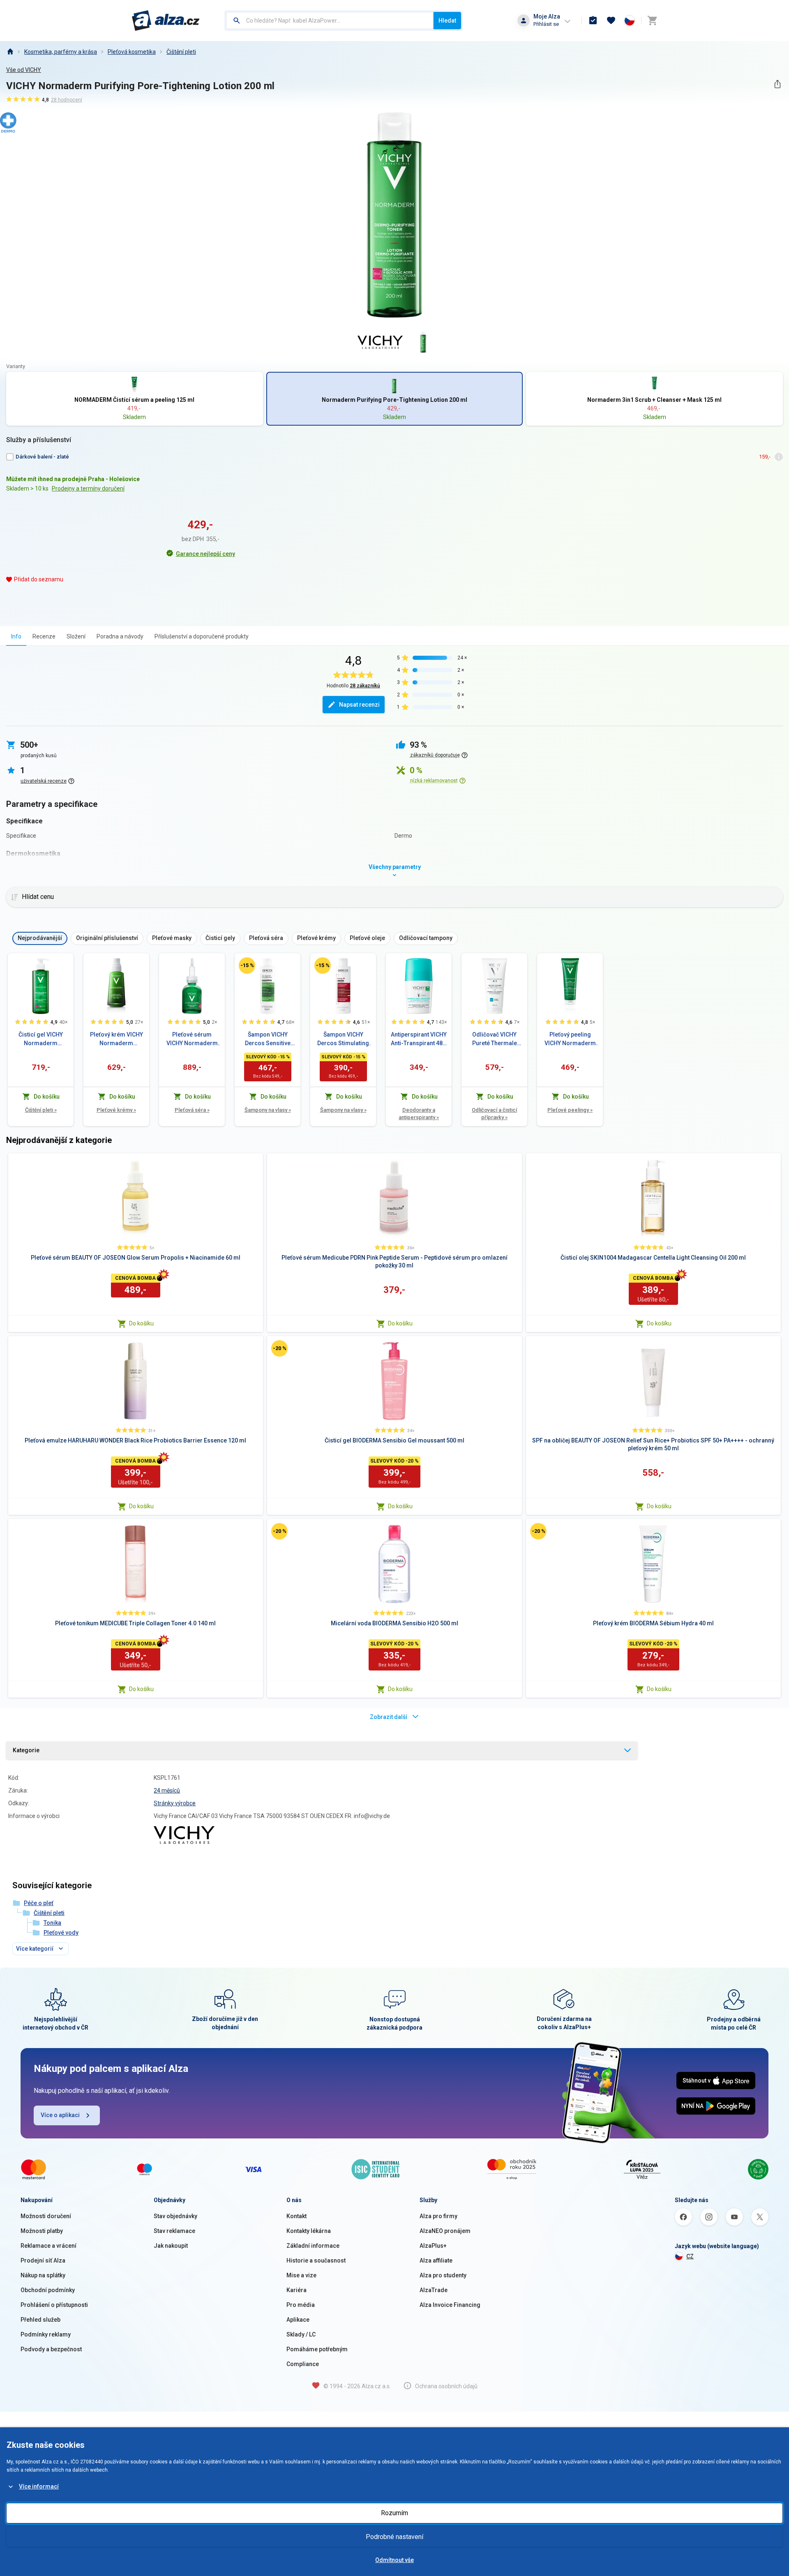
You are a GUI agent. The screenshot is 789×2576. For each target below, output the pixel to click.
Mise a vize (301, 2275)
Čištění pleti (181, 52)
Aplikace (298, 2320)
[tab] (16, 636)
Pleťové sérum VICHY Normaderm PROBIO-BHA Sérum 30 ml (192, 1039)
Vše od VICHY (24, 70)
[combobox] (330, 21)
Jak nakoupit (171, 2246)
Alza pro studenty (443, 2275)
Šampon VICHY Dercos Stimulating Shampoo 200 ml (343, 1039)
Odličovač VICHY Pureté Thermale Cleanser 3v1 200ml (495, 1039)
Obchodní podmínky (48, 2290)
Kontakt (296, 2216)
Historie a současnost (316, 2260)
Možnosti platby (42, 2231)
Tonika (52, 1923)
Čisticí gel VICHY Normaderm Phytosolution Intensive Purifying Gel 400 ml (41, 1039)
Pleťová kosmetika (132, 52)
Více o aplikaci (60, 2115)
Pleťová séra (192, 1110)
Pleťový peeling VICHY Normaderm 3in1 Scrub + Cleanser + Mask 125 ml (570, 1039)
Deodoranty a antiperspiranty (419, 1114)
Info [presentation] (16, 636)
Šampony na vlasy (268, 1110)
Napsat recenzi (359, 705)
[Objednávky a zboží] (593, 21)
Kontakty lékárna (309, 2231)
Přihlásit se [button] (546, 24)
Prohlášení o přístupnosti (54, 2305)
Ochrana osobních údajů (446, 2386)
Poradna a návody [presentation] (120, 636)
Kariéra (296, 2290)
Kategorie (26, 1750)
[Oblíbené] (611, 21)
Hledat (447, 21)
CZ (690, 2256)
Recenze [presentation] (44, 636)
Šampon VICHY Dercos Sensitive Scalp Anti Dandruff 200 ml (268, 1039)
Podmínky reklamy (46, 2334)
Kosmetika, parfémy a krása (61, 52)
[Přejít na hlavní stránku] (166, 21)
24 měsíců (167, 1790)
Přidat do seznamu (39, 579)
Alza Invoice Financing (450, 2305)
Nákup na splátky (43, 2275)
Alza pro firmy (438, 2216)
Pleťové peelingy (570, 1110)
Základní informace (313, 2246)
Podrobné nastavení (394, 2537)
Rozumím (394, 2513)
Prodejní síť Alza (43, 2260)
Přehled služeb (40, 2320)
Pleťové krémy (116, 1110)
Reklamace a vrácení (48, 2246)
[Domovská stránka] (10, 52)
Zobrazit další (389, 1717)
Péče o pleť (39, 1903)
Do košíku (141, 1323)
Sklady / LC (301, 2334)
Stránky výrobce (175, 1803)
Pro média (301, 2305)
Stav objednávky (175, 2216)
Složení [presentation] (76, 636)
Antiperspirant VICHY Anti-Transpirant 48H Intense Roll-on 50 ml (419, 1039)
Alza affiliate (436, 2260)
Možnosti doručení (46, 2216)
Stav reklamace (174, 2231)
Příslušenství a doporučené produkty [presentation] (202, 636)
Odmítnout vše (394, 2560)
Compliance (303, 2364)
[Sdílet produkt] (777, 84)
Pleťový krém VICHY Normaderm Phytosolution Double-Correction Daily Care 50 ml (117, 1039)
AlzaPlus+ (433, 2246)
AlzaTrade (434, 2290)
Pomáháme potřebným (317, 2349)
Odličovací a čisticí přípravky (494, 1114)
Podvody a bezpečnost (51, 2349)
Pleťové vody (61, 1933)
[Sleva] (247, 965)
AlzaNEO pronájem (445, 2231)
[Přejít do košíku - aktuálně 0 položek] (652, 21)
